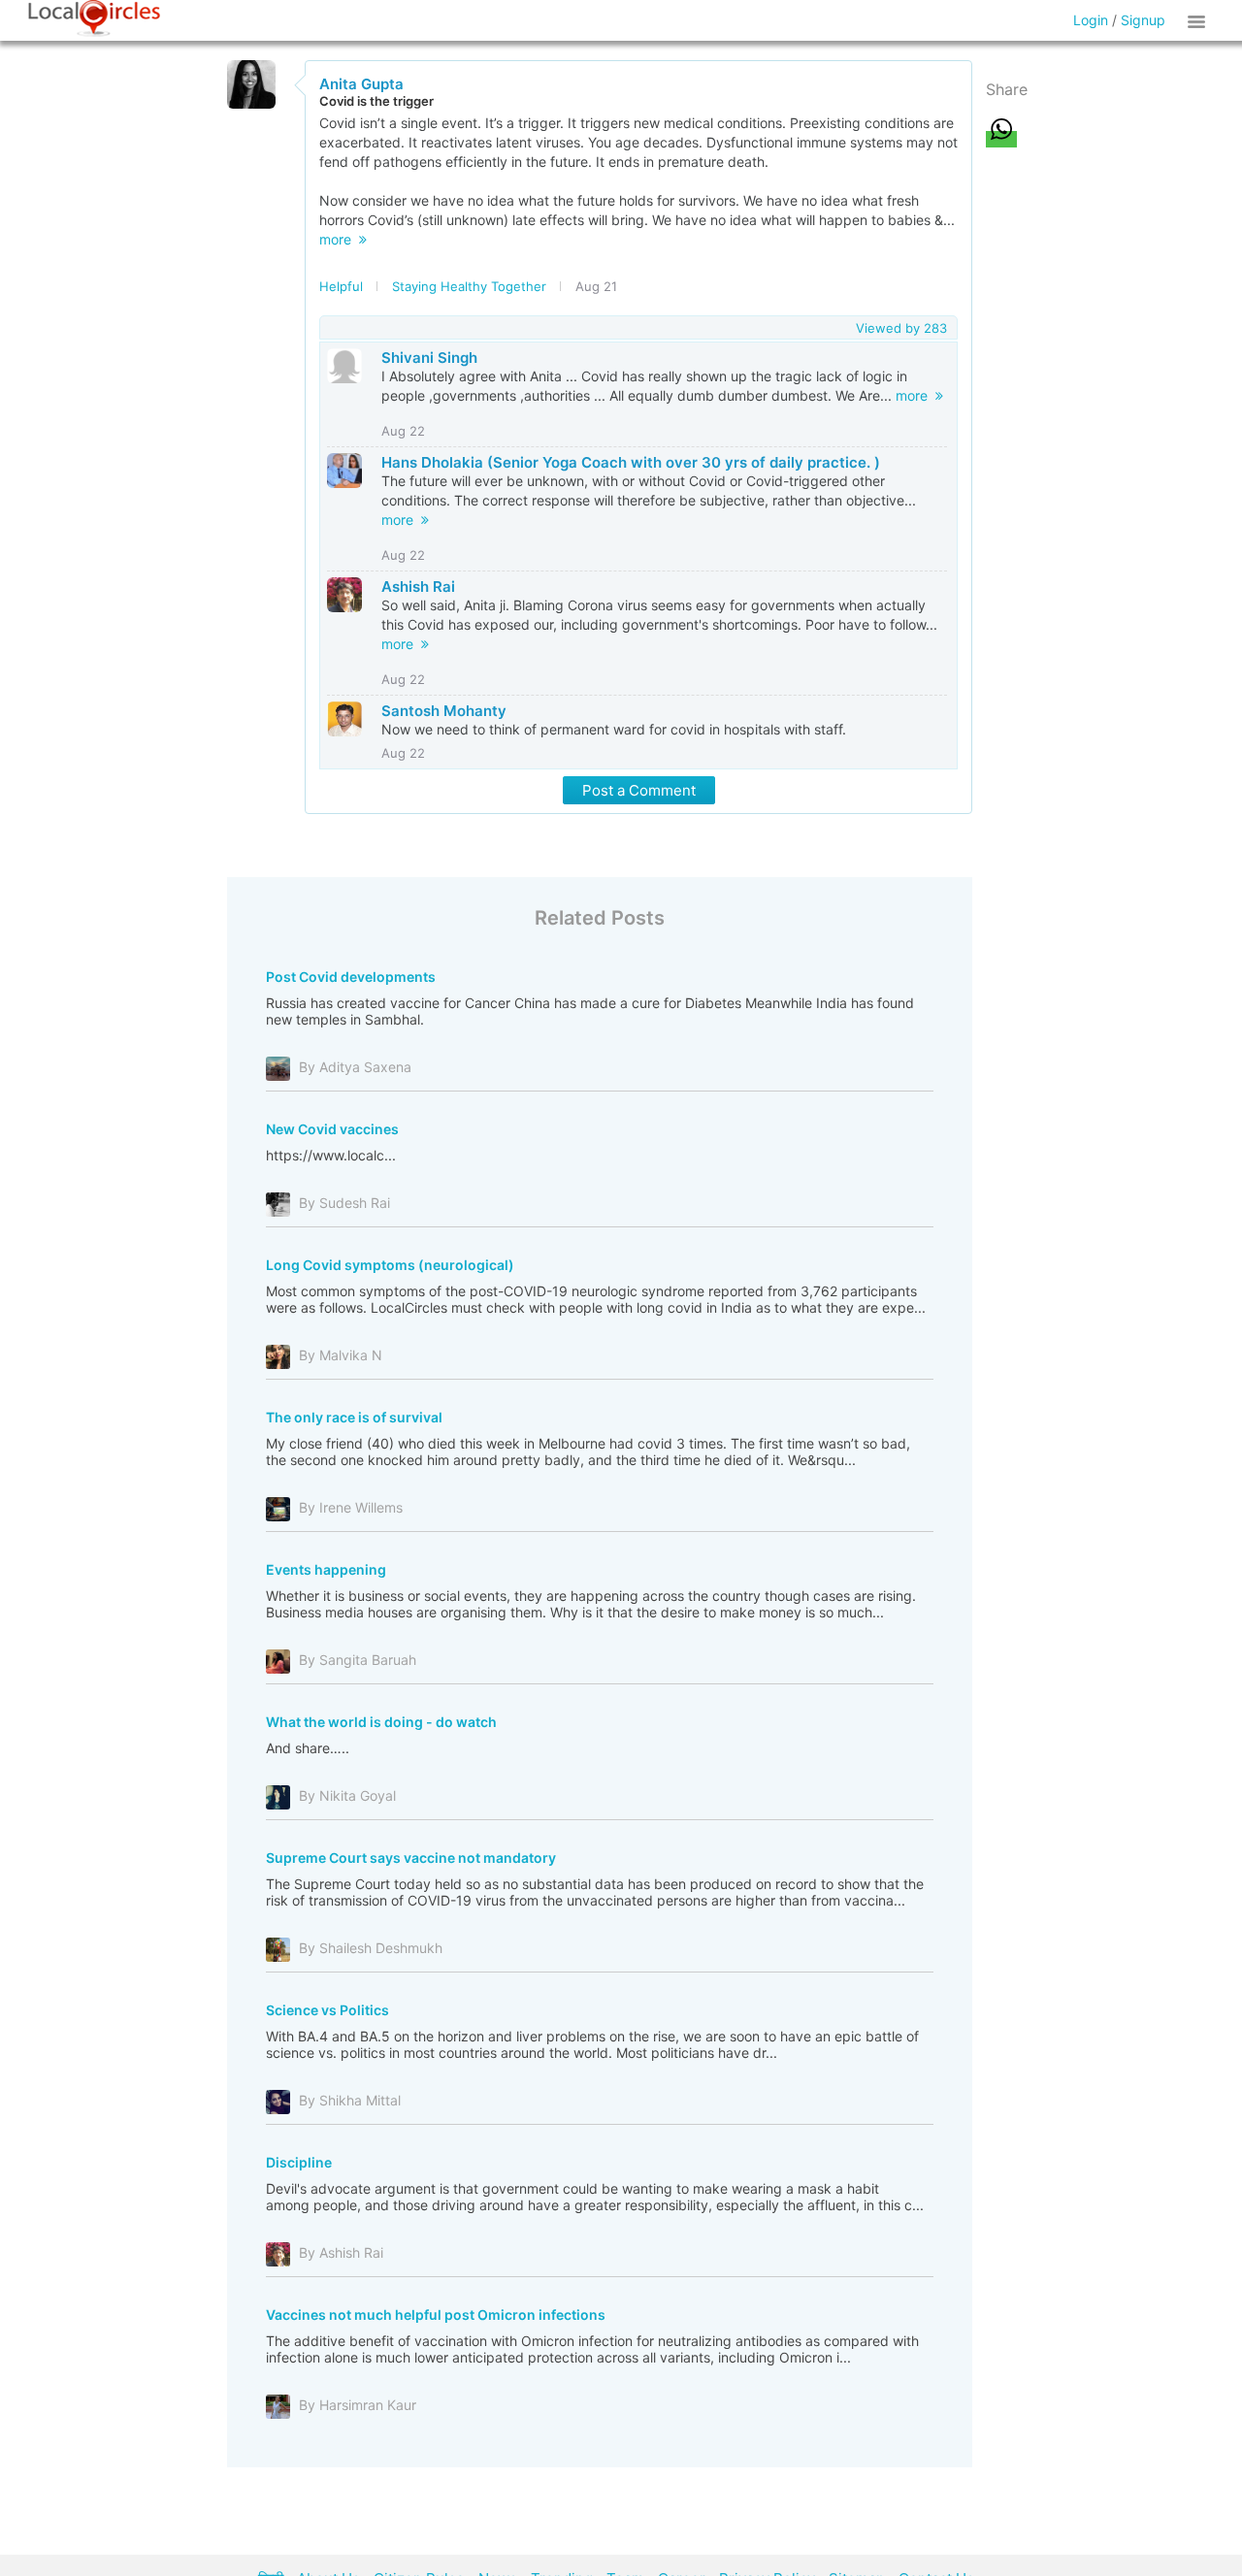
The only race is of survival (354, 1417)
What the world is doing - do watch (381, 1722)
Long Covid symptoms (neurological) (390, 1265)
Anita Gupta (361, 84)
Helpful (341, 286)
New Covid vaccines (332, 1129)
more (339, 239)
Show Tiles (1199, 20)
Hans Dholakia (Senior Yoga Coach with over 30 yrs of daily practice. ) (631, 462)
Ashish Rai (418, 587)
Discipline (299, 2162)
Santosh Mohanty (444, 711)
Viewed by (901, 328)
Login (1091, 20)
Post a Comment (639, 790)
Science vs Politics (327, 2010)
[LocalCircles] (94, 18)
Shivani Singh (429, 358)
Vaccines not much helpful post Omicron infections (436, 2315)
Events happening (326, 1569)
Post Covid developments (351, 977)
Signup (1143, 20)
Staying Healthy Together (469, 286)
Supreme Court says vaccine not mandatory (411, 1858)
